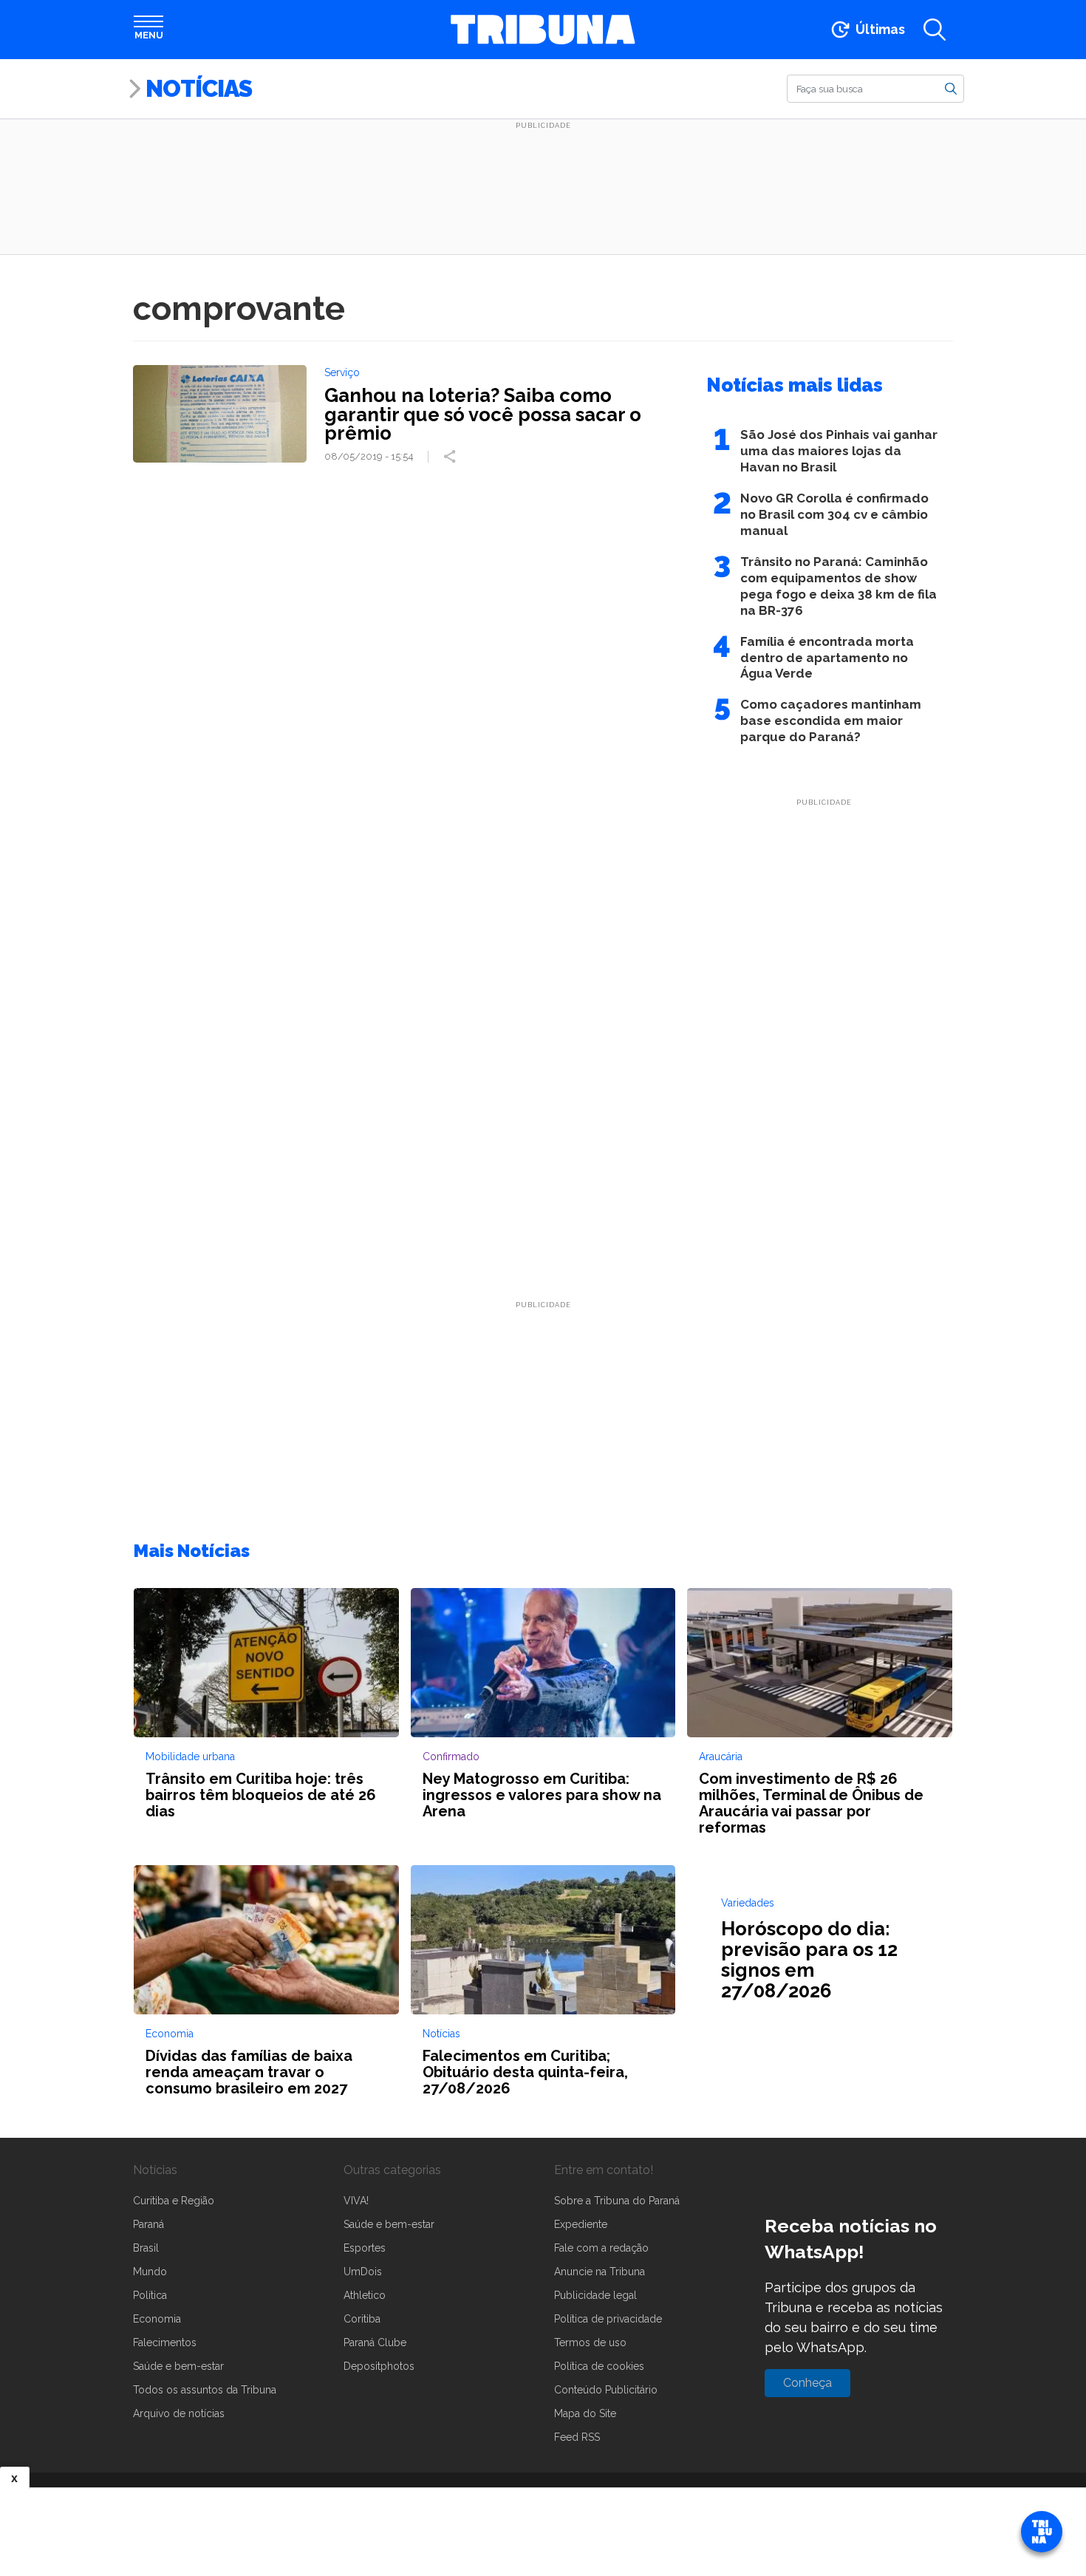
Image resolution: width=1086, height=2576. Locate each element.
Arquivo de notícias (179, 2413)
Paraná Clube (375, 2342)
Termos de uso (590, 2342)
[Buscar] (951, 88)
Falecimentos (165, 2342)
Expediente (581, 2224)
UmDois (363, 2272)
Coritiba (362, 2319)
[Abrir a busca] (935, 30)
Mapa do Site (585, 2413)
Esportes (365, 2248)
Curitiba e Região (174, 2201)
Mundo (150, 2272)
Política (150, 2295)
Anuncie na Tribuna (600, 2272)
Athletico (365, 2295)
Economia (157, 2319)
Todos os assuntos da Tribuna (205, 2390)
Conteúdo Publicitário (606, 2390)
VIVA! (356, 2201)
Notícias (199, 88)
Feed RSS (577, 2437)
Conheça (807, 2383)
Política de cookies (599, 2366)
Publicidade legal (595, 2295)
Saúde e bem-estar (178, 2366)
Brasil (146, 2248)
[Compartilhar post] (451, 457)
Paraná (148, 2224)
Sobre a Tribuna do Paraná (617, 2201)
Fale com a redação (601, 2248)
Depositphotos (379, 2366)
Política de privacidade (608, 2319)
